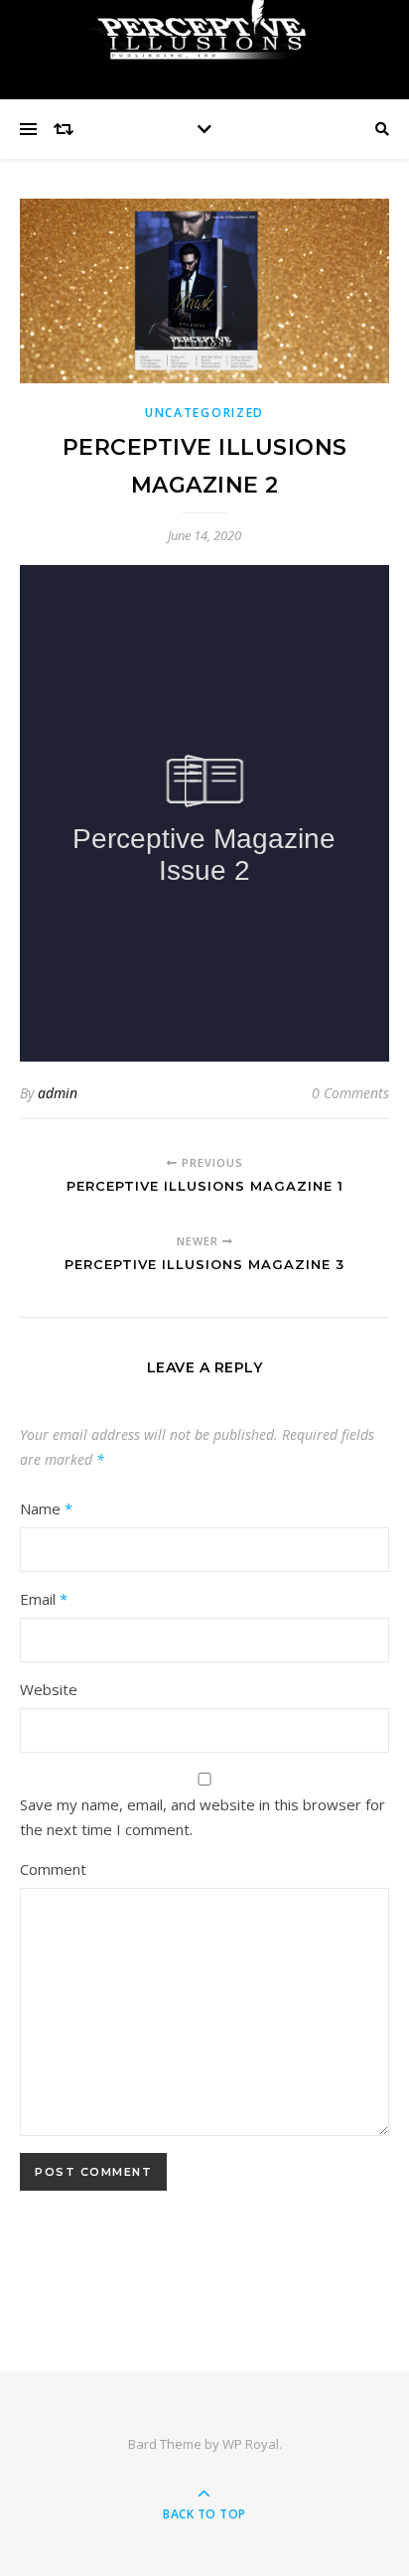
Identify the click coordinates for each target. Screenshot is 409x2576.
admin (58, 1093)
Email (44, 1599)
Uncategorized (204, 413)
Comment (53, 1869)
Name (46, 1508)
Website (49, 1689)
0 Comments (350, 1093)
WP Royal (251, 2444)
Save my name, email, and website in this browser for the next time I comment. (203, 1817)
